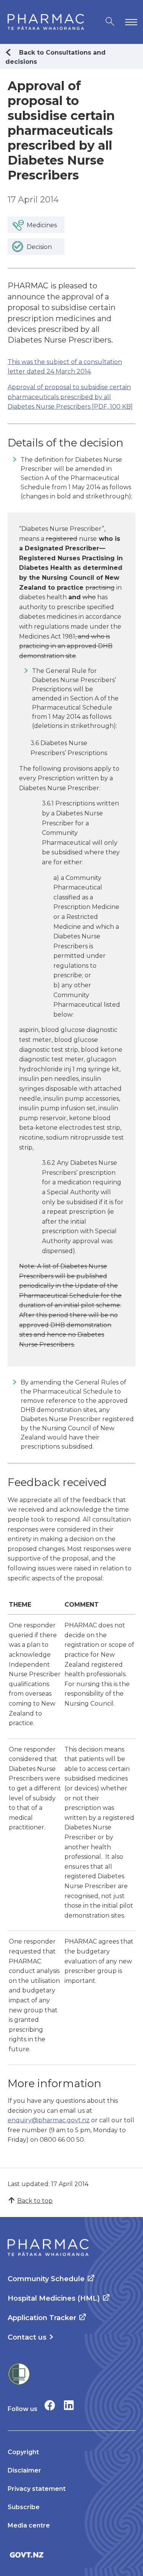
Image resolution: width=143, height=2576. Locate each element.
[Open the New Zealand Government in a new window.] (71, 2555)
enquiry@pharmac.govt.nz (49, 2120)
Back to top (35, 2201)
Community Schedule (46, 2279)
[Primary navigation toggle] (130, 22)
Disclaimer (24, 2470)
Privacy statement (37, 2489)
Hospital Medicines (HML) (54, 2298)
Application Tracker (42, 2318)
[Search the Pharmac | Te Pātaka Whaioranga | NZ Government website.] (110, 22)
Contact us (27, 2337)
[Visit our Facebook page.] (50, 2405)
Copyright (23, 2452)
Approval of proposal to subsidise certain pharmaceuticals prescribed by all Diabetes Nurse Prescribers (70, 397)
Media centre (29, 2525)
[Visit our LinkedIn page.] (69, 2405)
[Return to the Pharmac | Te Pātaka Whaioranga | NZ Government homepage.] (46, 22)
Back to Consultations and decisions (55, 57)
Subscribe (24, 2507)
